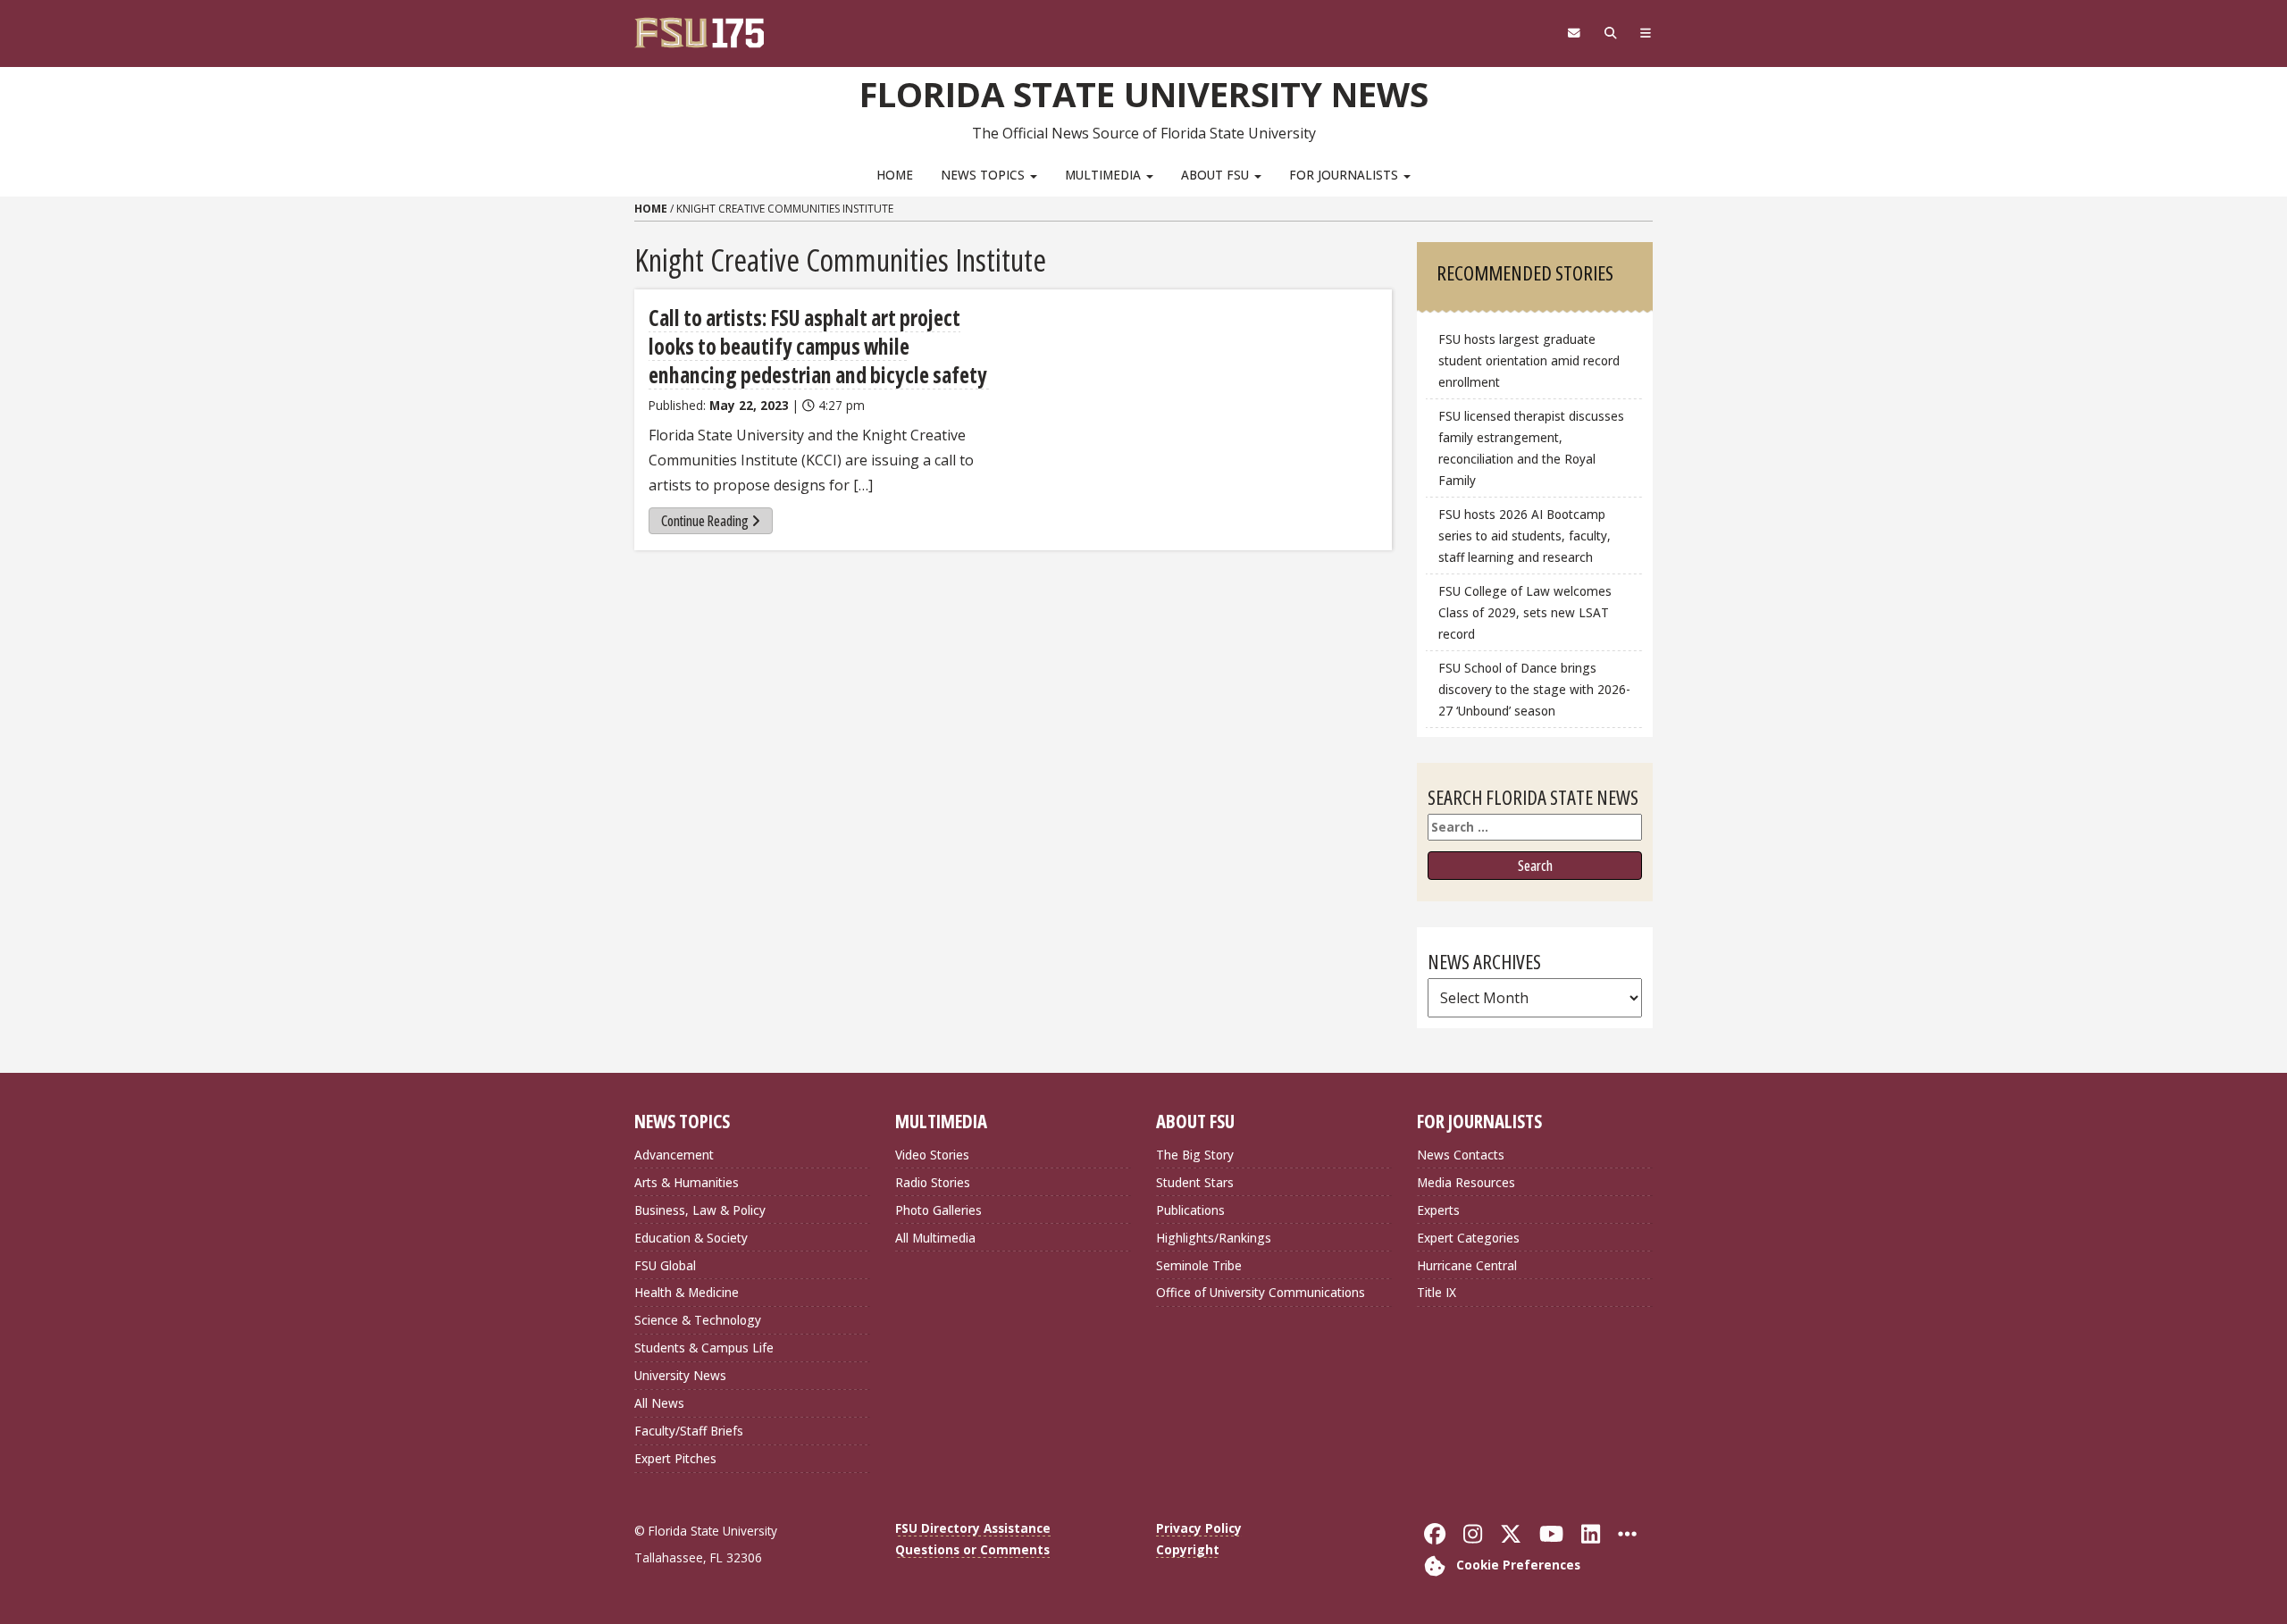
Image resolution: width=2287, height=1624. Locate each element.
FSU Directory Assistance (973, 1528)
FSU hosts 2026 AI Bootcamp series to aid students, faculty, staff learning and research (1525, 536)
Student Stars (1195, 1182)
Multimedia (1105, 175)
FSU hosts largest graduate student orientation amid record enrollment (1529, 360)
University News (680, 1375)
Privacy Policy (1199, 1528)
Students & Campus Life (704, 1348)
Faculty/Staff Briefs (689, 1431)
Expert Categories (1468, 1238)
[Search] (1610, 33)
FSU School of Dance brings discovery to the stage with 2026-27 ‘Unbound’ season (1534, 689)
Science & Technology (698, 1320)
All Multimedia (935, 1238)
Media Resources (1466, 1182)
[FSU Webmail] (1574, 33)
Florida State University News (1144, 94)
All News (659, 1403)
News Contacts (1461, 1155)
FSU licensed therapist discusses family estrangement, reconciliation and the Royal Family (1531, 448)
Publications (1190, 1210)
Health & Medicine (687, 1292)
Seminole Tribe (1199, 1265)
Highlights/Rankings (1214, 1238)
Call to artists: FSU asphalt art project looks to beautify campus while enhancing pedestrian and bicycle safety (820, 346)
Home (895, 175)
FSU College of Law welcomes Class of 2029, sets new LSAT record (1525, 612)
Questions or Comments (972, 1549)
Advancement (674, 1155)
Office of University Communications (1261, 1292)
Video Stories (932, 1155)
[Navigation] (1646, 33)
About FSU (1217, 175)
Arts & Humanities (687, 1182)
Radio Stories (933, 1182)
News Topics (984, 175)
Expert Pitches (675, 1458)
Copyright (1188, 1549)
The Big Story (1195, 1155)
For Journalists (1345, 175)
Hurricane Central (1467, 1265)
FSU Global (665, 1265)
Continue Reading (705, 521)
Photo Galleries (938, 1210)
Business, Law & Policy (700, 1210)
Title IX (1437, 1292)
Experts (1438, 1210)
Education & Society (691, 1238)
